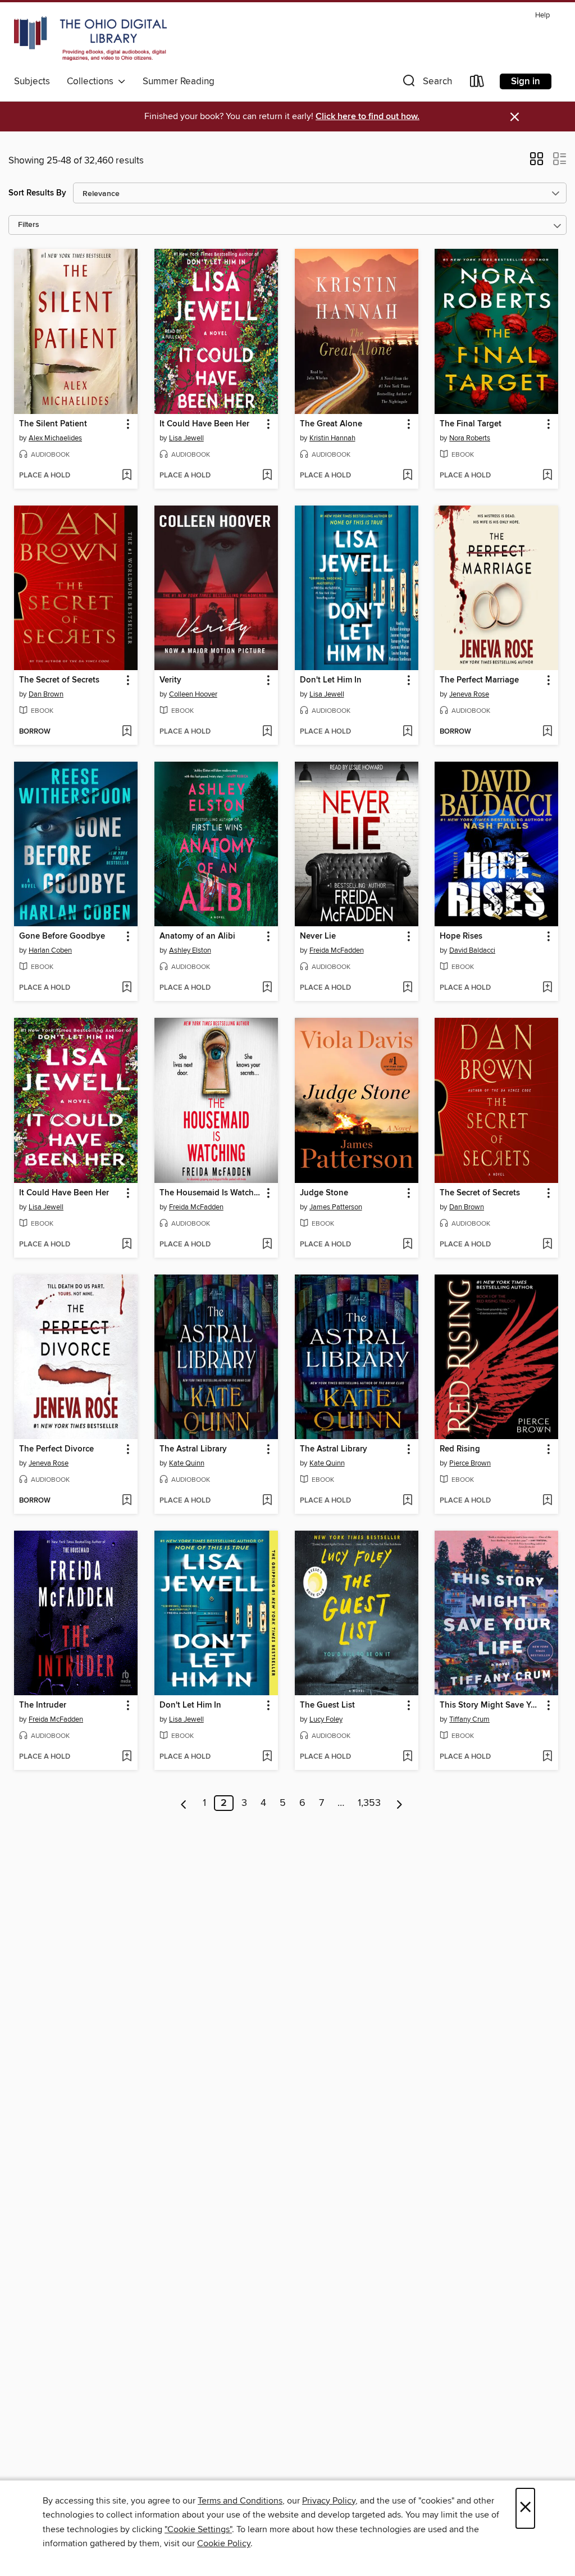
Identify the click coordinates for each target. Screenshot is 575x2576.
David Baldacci (472, 950)
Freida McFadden (337, 950)
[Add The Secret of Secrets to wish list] (127, 732)
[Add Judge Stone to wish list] (407, 1245)
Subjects (32, 81)
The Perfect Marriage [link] (479, 680)
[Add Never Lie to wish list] (407, 988)
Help (542, 15)
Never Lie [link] (318, 936)
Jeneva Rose (469, 694)
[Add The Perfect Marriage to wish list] (547, 732)
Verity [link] (170, 680)
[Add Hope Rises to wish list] (547, 988)
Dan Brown (46, 694)
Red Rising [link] (460, 1449)
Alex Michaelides (55, 438)
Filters (29, 225)
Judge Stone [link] (324, 1193)
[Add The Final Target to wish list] (547, 476)
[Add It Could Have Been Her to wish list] (267, 476)
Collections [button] (92, 81)
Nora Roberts (470, 438)
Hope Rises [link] (461, 936)
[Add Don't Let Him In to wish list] (407, 732)
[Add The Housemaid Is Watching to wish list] (267, 1245)
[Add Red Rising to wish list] (547, 1501)
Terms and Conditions (240, 2501)
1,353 (369, 1803)
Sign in (526, 81)
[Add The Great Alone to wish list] (407, 476)
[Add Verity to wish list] (267, 732)
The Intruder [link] (43, 1705)
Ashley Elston (190, 950)
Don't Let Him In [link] (331, 680)
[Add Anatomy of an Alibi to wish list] (267, 988)
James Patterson (336, 1207)
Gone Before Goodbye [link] (62, 936)
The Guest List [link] (327, 1705)
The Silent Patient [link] (53, 424)
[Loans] (477, 83)
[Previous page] (184, 1803)
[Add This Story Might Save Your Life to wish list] (547, 1757)
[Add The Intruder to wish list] (127, 1757)
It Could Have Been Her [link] (204, 424)
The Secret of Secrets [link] (59, 680)
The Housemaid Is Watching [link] (211, 1193)
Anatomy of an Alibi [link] (197, 936)
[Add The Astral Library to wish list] (267, 1501)
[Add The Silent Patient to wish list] (127, 476)
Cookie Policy (224, 2543)
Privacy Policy (329, 2501)
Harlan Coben (50, 950)
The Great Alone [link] (331, 424)
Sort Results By (37, 193)
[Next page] (400, 1803)
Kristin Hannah (332, 438)
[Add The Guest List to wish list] (407, 1757)
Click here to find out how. (368, 117)
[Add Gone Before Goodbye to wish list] (127, 988)
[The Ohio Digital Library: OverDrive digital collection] (90, 39)
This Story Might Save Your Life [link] (491, 1705)
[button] (426, 83)
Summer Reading (179, 81)
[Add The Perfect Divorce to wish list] (127, 1501)
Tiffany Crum (469, 1719)
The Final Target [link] (471, 424)
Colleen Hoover (193, 694)
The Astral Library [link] (193, 1449)
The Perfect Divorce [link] (56, 1449)
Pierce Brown (470, 1463)
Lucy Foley (326, 1719)
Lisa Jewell (186, 438)
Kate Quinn (187, 1463)
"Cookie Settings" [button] (198, 2529)
